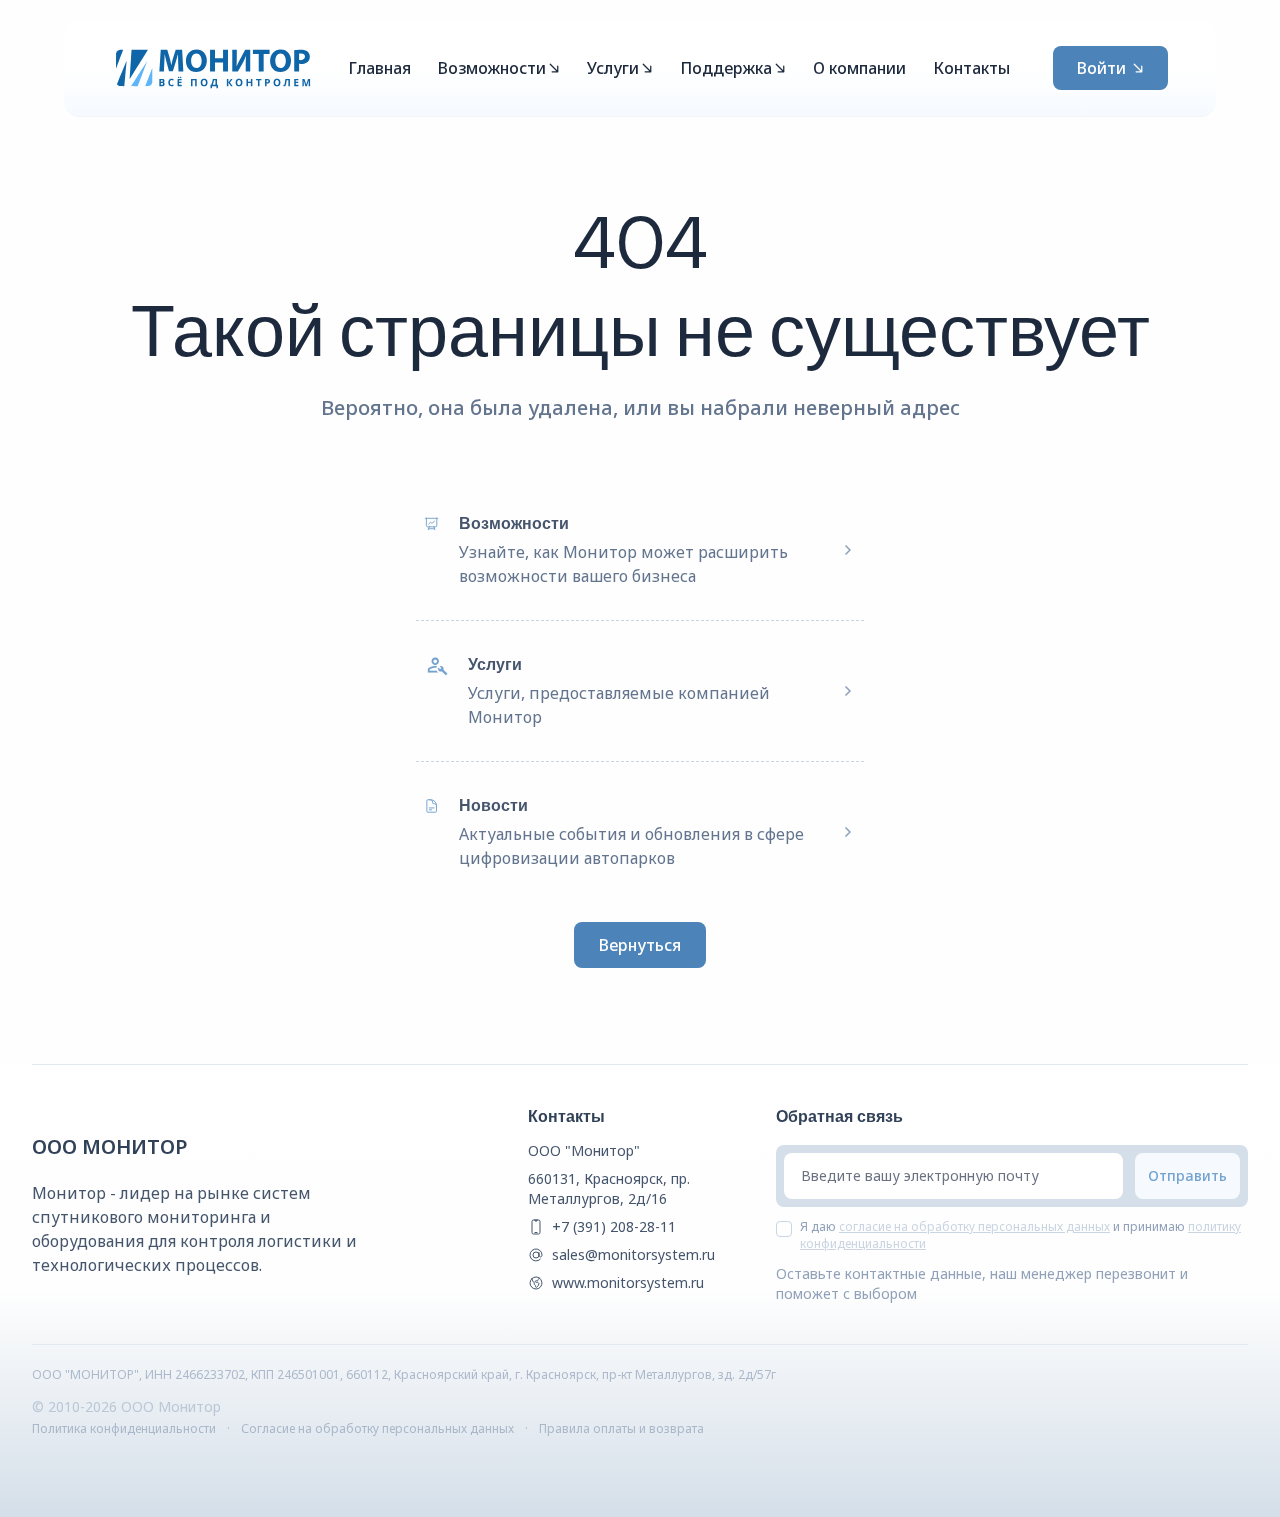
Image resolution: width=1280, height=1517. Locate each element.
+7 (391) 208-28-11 (614, 1226)
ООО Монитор (110, 1146)
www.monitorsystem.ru (628, 1282)
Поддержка (726, 68)
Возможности (492, 68)
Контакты (971, 68)
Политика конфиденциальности (124, 1428)
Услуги (613, 68)
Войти (1101, 68)
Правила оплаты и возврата (621, 1428)
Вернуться (640, 945)
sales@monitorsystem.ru (633, 1254)
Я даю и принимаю (1020, 1235)
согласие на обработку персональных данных (974, 1226)
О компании (859, 68)
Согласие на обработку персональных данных (377, 1428)
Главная (379, 68)
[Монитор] (213, 68)
